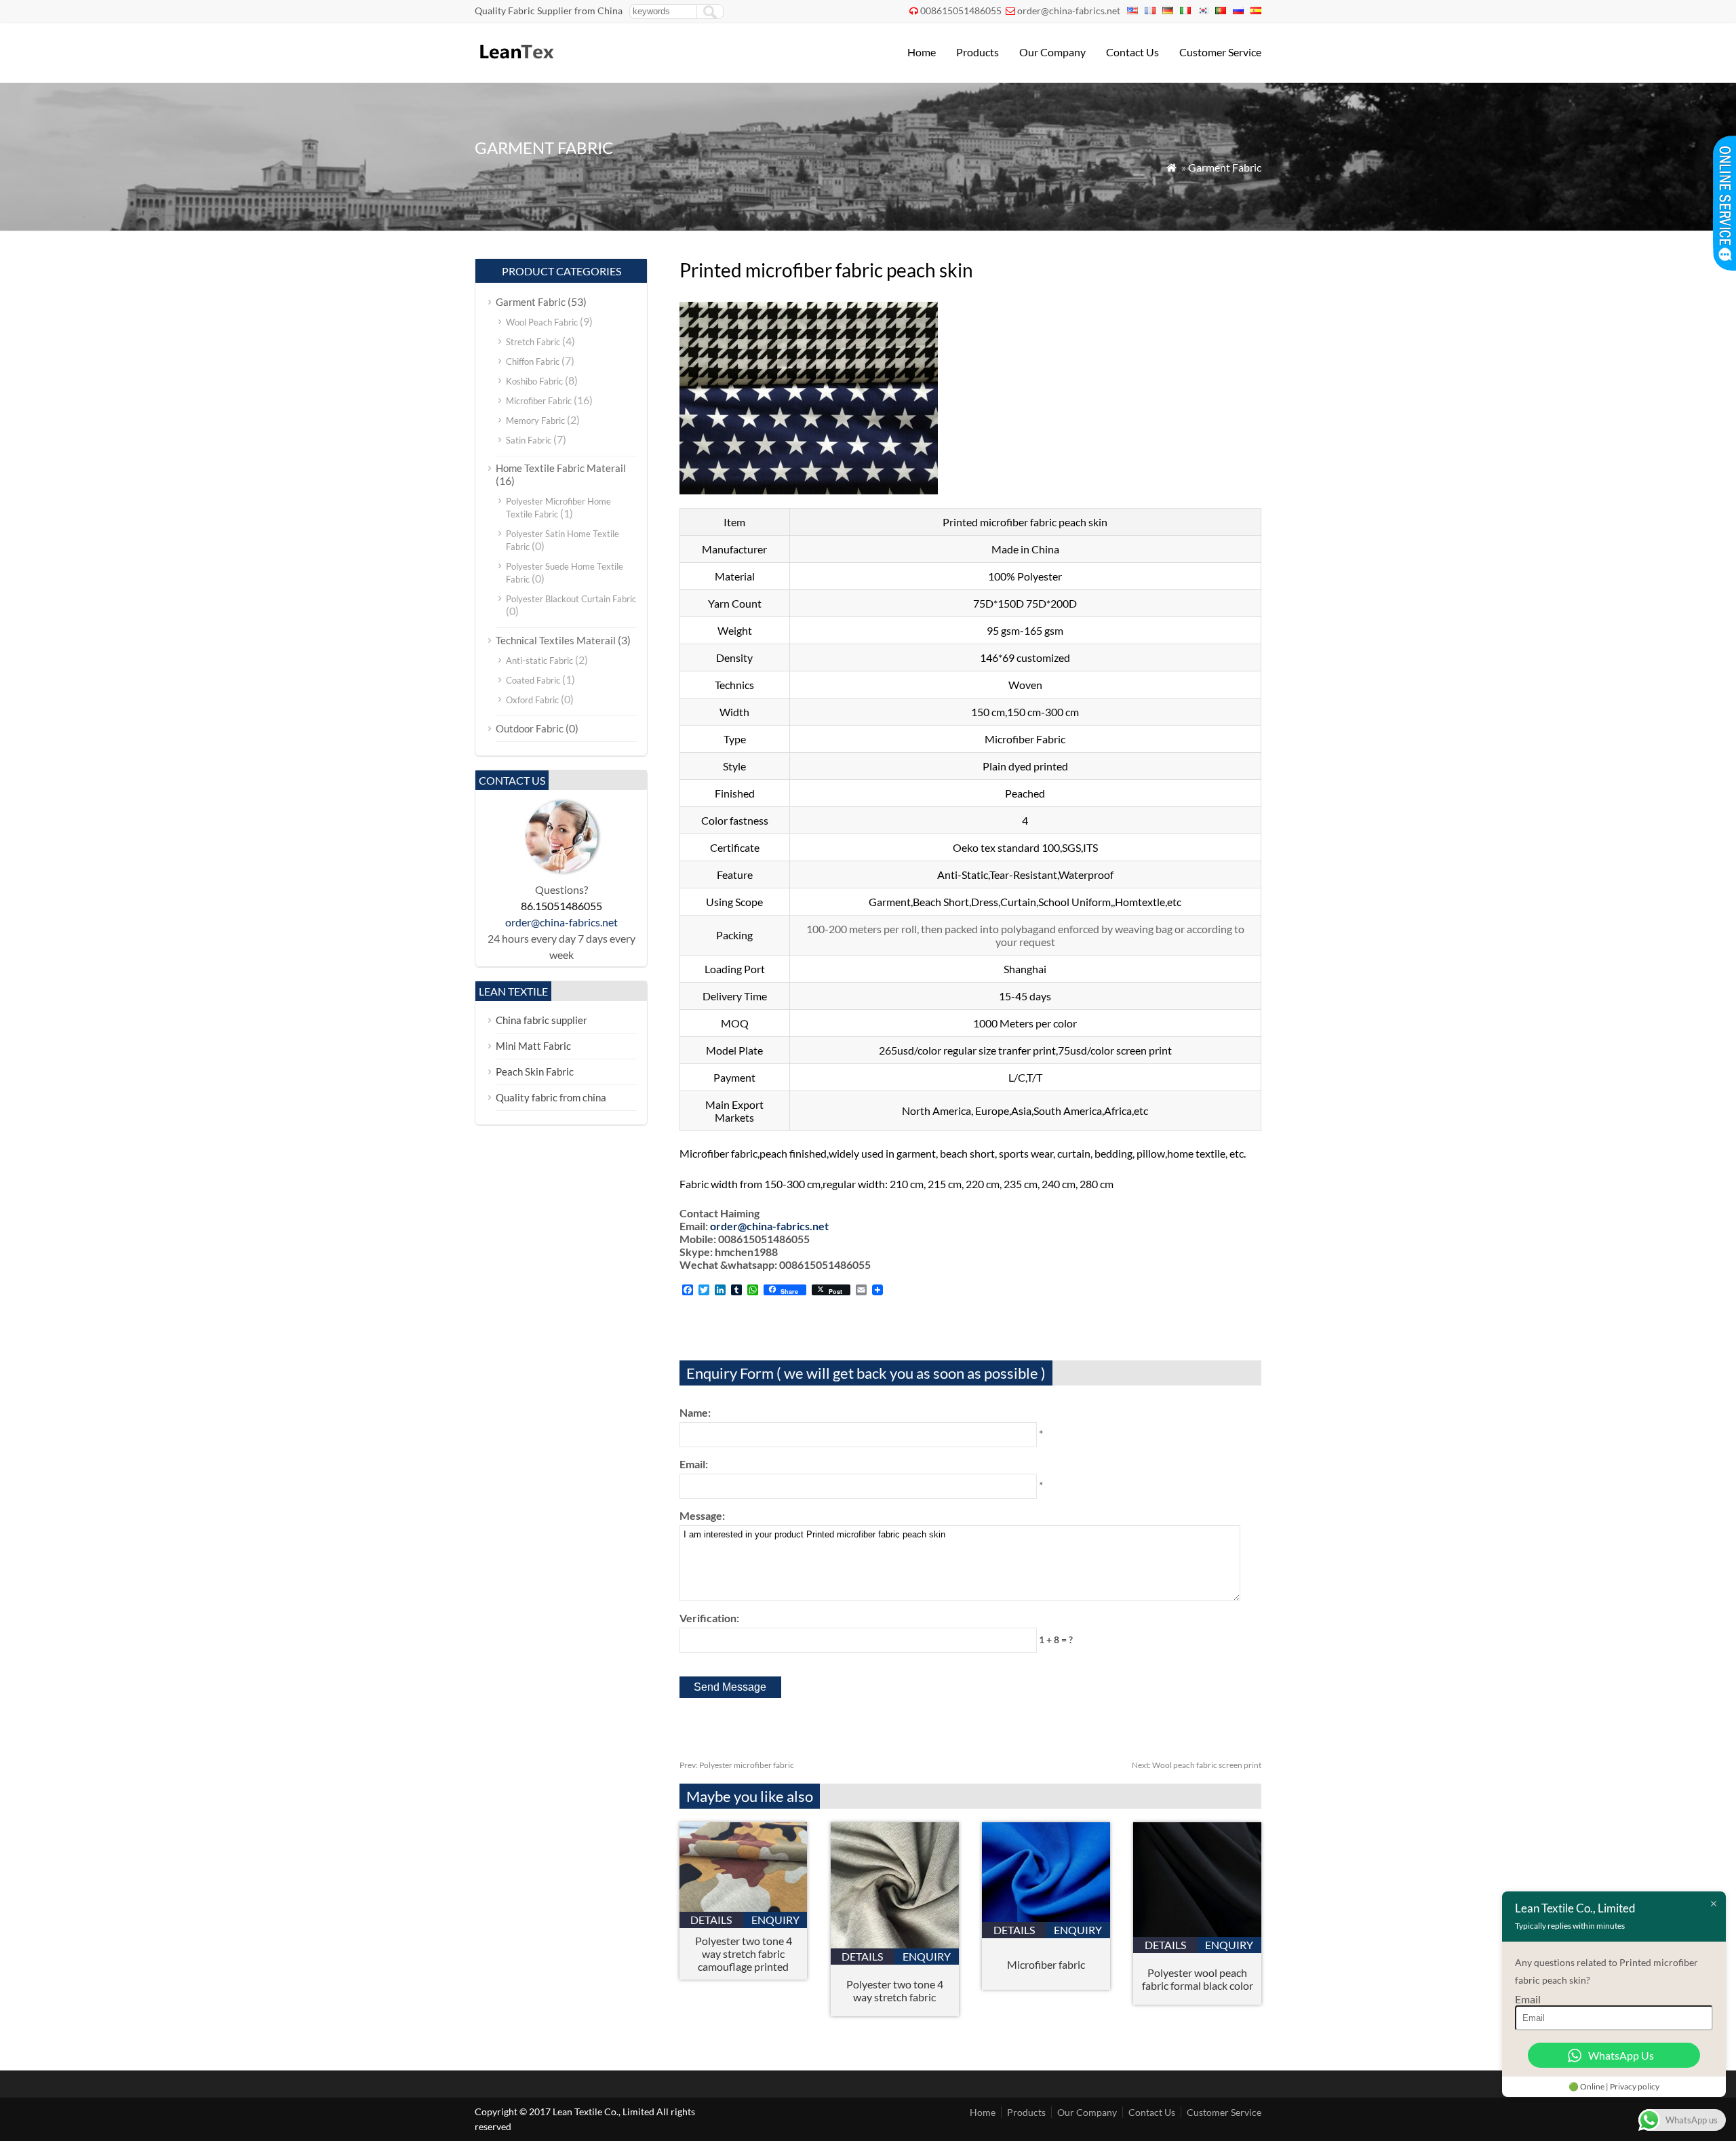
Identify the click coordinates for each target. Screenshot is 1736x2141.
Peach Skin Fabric (535, 1072)
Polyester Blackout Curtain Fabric (571, 599)
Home (922, 52)
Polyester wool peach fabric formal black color (1198, 1979)
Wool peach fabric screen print (1197, 1765)
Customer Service (1220, 52)
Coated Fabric (533, 680)
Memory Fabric (535, 420)
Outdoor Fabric (530, 728)
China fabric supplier (541, 1020)
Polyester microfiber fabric (737, 1765)
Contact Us (1132, 52)
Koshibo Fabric (534, 381)
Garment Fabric (1225, 167)
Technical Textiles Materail (556, 640)
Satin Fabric (529, 440)
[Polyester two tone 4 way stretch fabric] (895, 1944)
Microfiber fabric (1046, 1964)
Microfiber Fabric (539, 401)
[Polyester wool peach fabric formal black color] (1197, 1932)
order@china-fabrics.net (1069, 11)
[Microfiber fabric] (1046, 1918)
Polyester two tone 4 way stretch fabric (895, 1990)
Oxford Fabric (532, 700)
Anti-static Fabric (539, 661)
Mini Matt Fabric (533, 1046)
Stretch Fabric (533, 342)
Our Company (1052, 52)
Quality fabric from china (551, 1097)
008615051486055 (961, 11)
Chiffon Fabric (533, 361)
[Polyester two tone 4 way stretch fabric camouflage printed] (744, 1907)
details (711, 1920)
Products (978, 52)
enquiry (775, 1920)
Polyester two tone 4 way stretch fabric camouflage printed (744, 1953)
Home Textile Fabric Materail (561, 468)
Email (1528, 1999)
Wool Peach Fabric (542, 322)
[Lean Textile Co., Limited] (516, 65)
